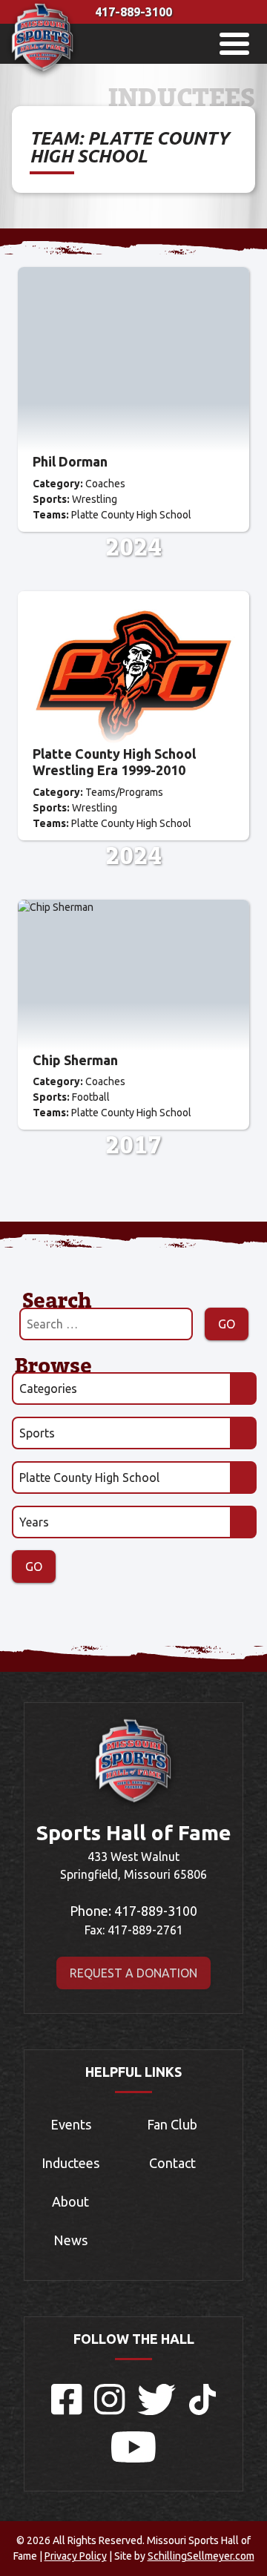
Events (71, 2124)
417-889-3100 (133, 12)
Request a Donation (133, 1973)
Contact (172, 2163)
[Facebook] (67, 2411)
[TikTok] (202, 2411)
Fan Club (172, 2124)
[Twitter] (157, 2411)
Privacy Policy (76, 2556)
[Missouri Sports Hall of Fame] (43, 75)
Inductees (70, 2163)
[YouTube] (133, 2458)
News (70, 2240)
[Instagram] (110, 2411)
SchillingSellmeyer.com (201, 2556)
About (70, 2201)
